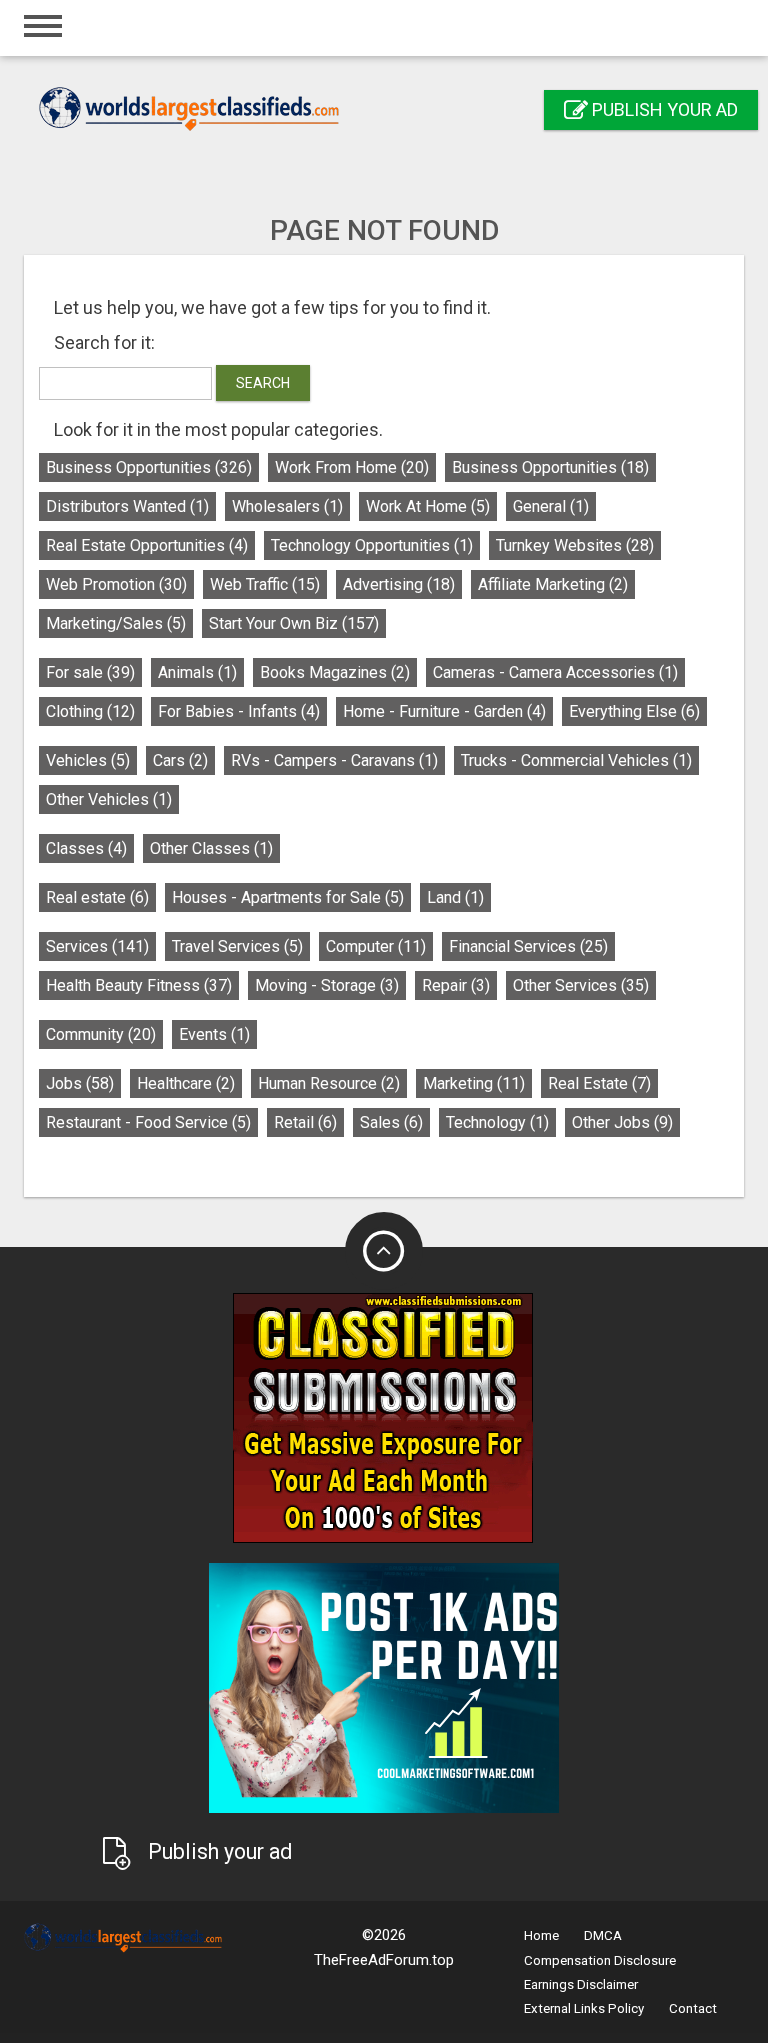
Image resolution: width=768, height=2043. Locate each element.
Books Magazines (335, 672)
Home (541, 1935)
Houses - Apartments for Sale (288, 897)
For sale (90, 672)
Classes (86, 848)
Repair (456, 985)
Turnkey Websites (575, 545)
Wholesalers (287, 506)
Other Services (581, 985)
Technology (497, 1122)
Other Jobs (622, 1122)
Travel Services (237, 946)
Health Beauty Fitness (139, 985)
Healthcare (186, 1083)
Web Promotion (116, 584)
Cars (180, 760)
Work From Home (352, 467)
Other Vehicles (109, 799)
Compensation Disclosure (600, 1960)
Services (97, 946)
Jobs (80, 1083)
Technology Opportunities (372, 545)
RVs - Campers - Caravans (334, 760)
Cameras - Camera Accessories (555, 672)
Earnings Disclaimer (581, 1984)
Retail (305, 1122)
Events (214, 1034)
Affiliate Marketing (553, 584)
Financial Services (528, 946)
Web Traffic (265, 584)
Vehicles (88, 760)
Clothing (90, 711)
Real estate (97, 897)
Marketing (474, 1083)
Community (101, 1034)
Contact (693, 2008)
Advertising (399, 584)
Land (455, 897)
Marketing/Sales (116, 623)
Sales (391, 1122)
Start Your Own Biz (294, 623)
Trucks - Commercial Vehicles (576, 760)
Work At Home (428, 506)
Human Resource (329, 1083)
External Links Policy (584, 2008)
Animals (197, 672)
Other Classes (211, 848)
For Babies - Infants (239, 711)
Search (263, 383)
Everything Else (634, 711)
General (551, 506)
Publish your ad (663, 109)
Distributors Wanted (127, 506)
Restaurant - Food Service (148, 1122)
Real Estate (599, 1083)
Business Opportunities (149, 467)
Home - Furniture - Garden (444, 711)
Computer (376, 946)
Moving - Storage (327, 985)
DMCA (603, 1935)
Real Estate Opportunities (147, 545)
